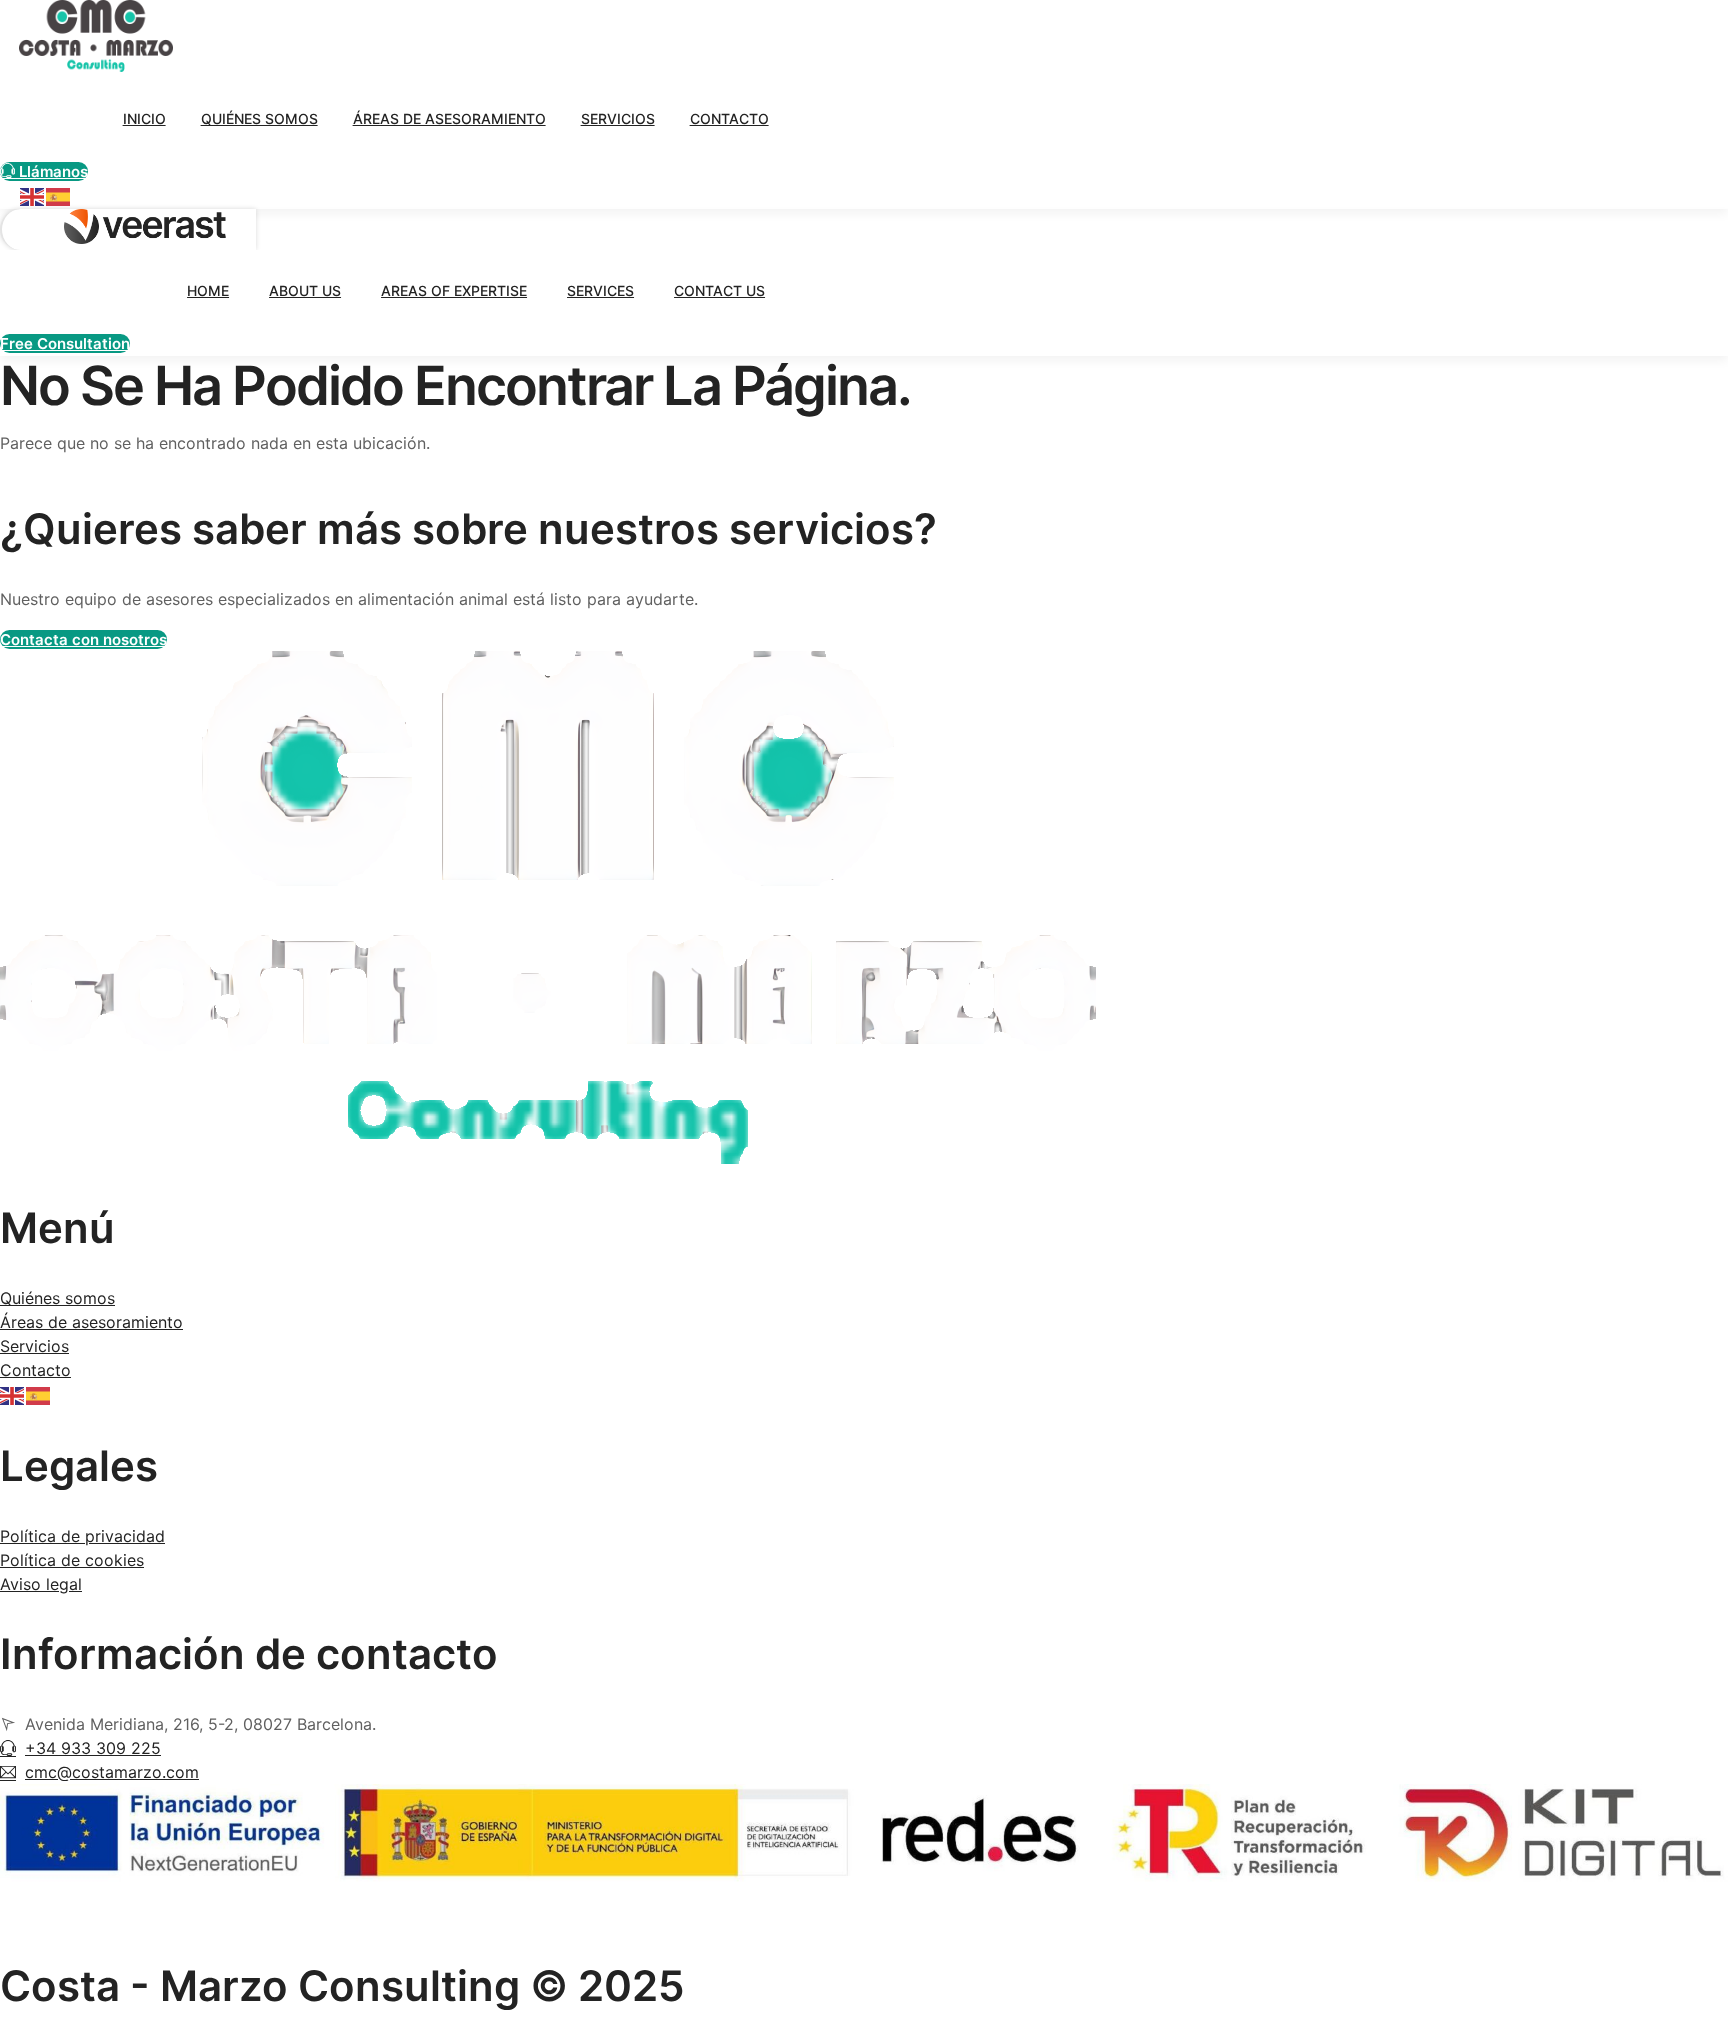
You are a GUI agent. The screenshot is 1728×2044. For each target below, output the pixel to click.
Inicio (144, 118)
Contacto (729, 118)
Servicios (618, 118)
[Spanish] (59, 196)
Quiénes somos (259, 118)
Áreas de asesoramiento (449, 118)
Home (208, 290)
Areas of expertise (454, 290)
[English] (33, 196)
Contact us (719, 290)
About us (305, 290)
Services (600, 290)
